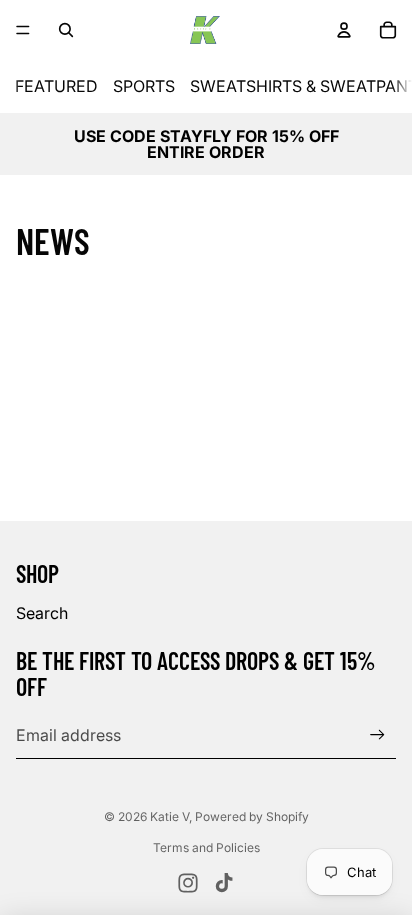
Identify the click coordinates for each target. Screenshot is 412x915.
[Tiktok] (224, 883)
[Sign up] (377, 734)
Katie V (169, 816)
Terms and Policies (206, 847)
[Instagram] (188, 883)
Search (42, 613)
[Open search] (66, 30)
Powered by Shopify (252, 816)
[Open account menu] (344, 30)
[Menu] (23, 30)
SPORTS (144, 86)
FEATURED (56, 86)
